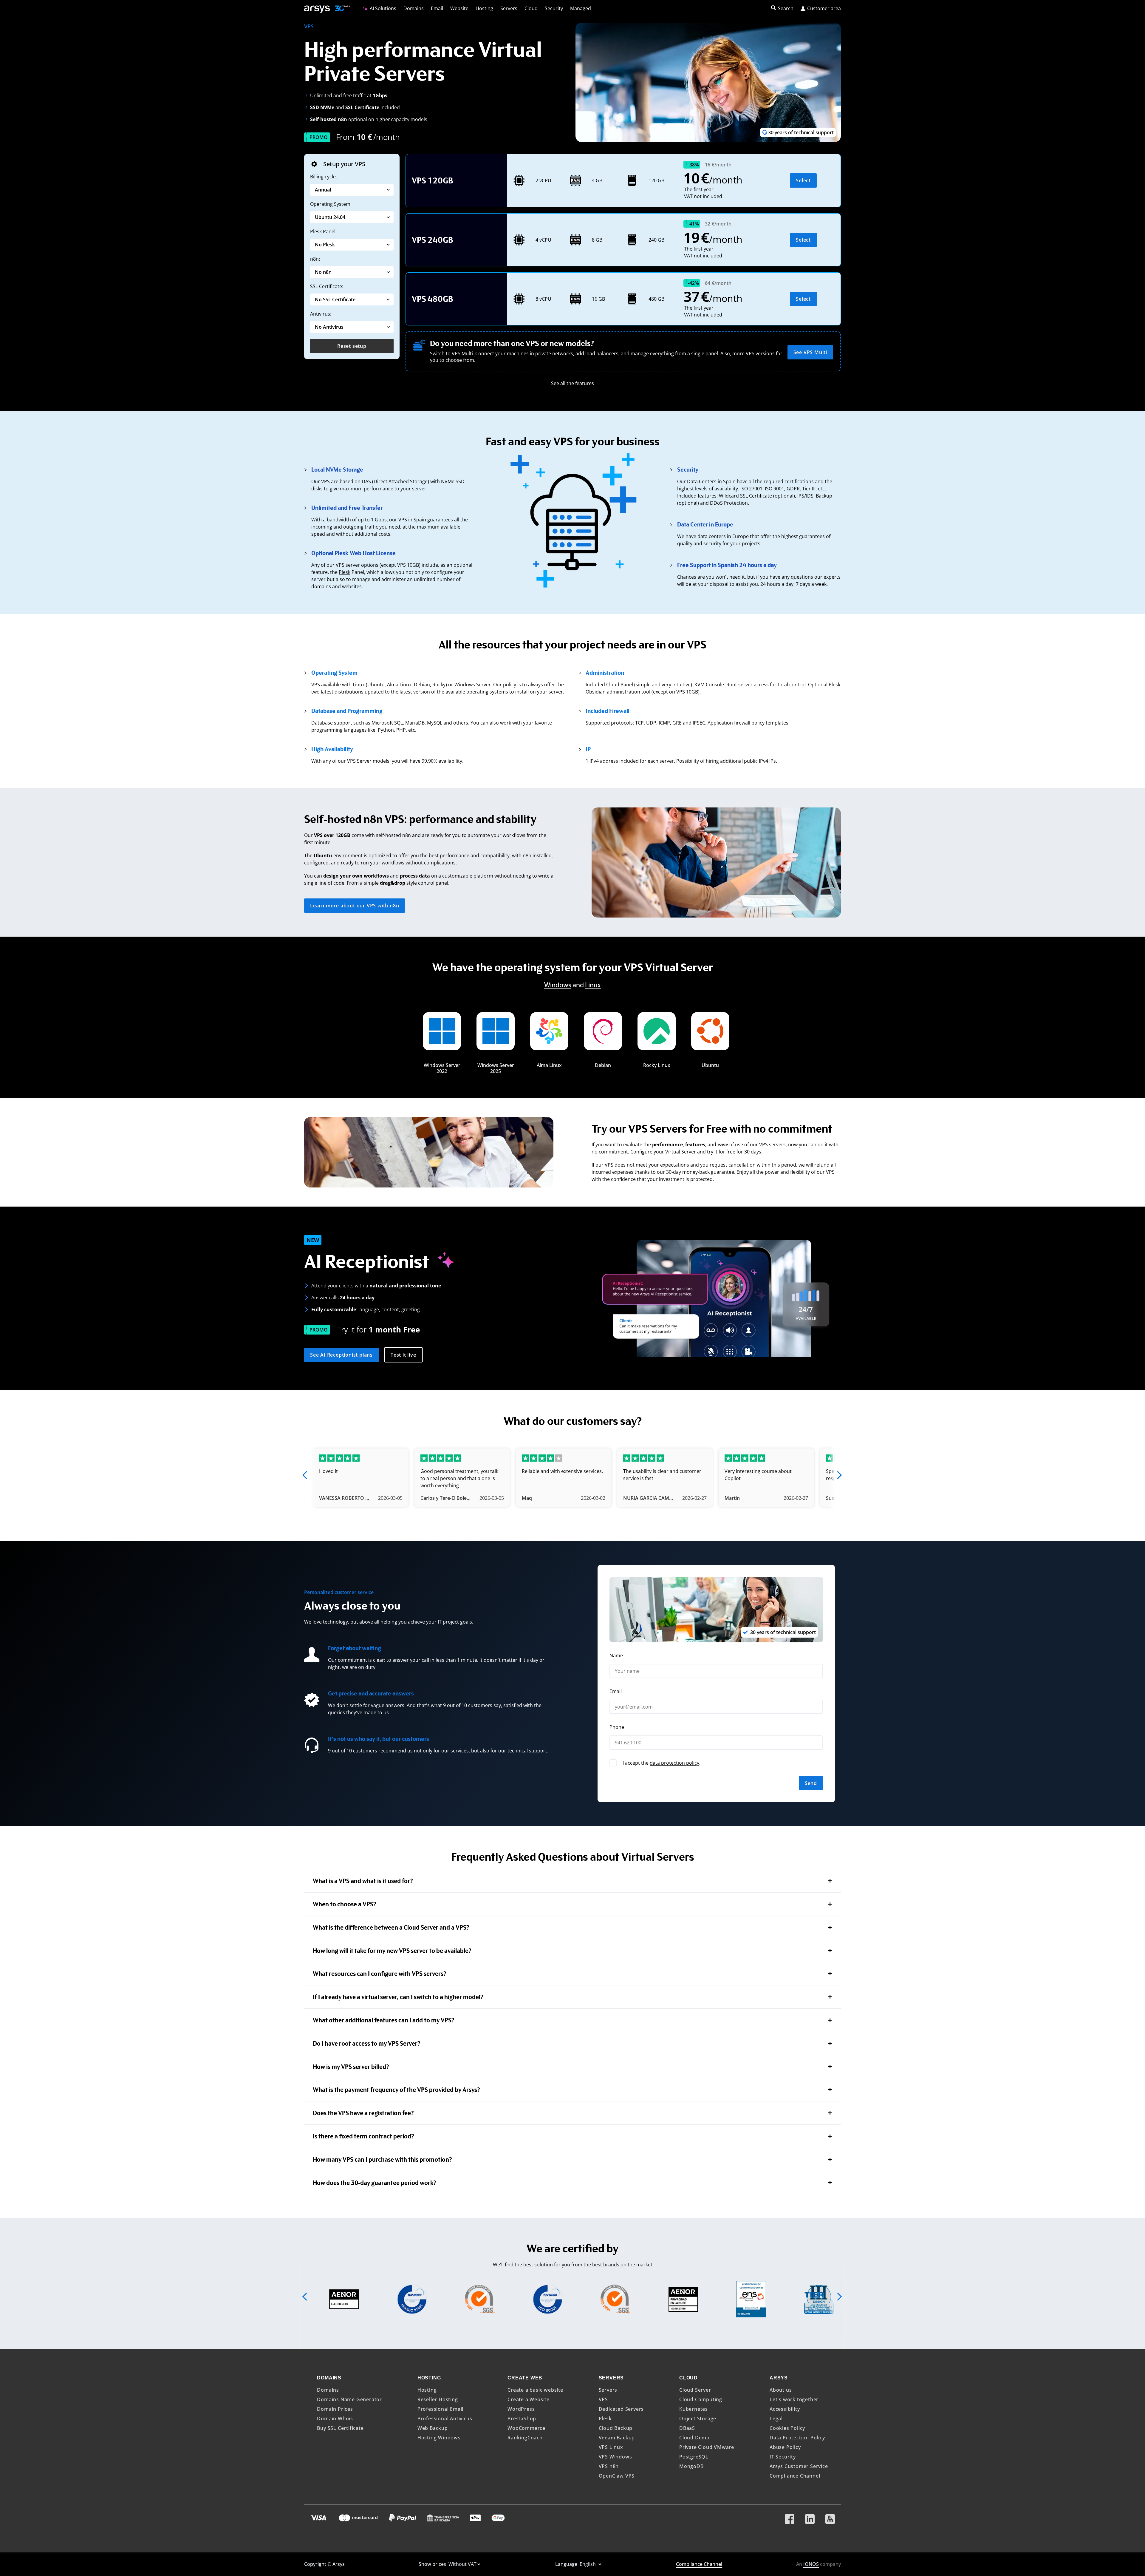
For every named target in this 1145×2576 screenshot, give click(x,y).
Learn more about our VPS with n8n (355, 906)
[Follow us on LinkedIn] (810, 2517)
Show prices (433, 2564)
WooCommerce (526, 2428)
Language (567, 2564)
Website (459, 8)
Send (811, 1783)
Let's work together (794, 2399)
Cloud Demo (694, 2438)
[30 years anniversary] (340, 9)
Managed (581, 8)
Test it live (403, 1355)
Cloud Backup (616, 2428)
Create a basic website (535, 2390)
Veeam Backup (617, 2438)
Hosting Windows (439, 2438)
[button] (305, 1475)
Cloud (531, 8)
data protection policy (674, 1763)
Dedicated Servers (621, 2409)
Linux (593, 984)
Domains (414, 8)
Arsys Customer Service (799, 2466)
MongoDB (691, 2466)
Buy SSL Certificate (340, 2428)
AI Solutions (382, 8)
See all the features (572, 383)
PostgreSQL (694, 2457)
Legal (776, 2419)
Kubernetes (694, 2409)
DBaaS (687, 2428)
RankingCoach (525, 2438)
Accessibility (785, 2409)
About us (781, 2390)
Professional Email (440, 2409)
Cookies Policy (787, 2428)
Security (554, 8)
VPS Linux (611, 2447)
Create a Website (529, 2399)
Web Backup (433, 2428)
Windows (558, 984)
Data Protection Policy (797, 2438)
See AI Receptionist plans (341, 1355)
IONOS (811, 2564)
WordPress (521, 2409)
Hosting (484, 8)
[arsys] (317, 9)
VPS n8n (609, 2466)
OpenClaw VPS (617, 2476)
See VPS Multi (810, 352)
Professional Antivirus (445, 2419)
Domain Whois (335, 2419)
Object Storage (698, 2419)
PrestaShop (522, 2419)
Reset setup (352, 346)
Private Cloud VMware (707, 2447)
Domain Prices (335, 2409)
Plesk (345, 572)
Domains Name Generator (349, 2399)
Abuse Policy (785, 2447)
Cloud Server (695, 2390)
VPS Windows (615, 2457)
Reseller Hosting (438, 2399)
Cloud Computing (701, 2399)
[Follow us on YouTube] (830, 2517)
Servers (509, 8)
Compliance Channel (795, 2476)
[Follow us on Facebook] (790, 2517)
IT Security (783, 2457)
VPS (603, 2399)
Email (437, 8)
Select (803, 180)
